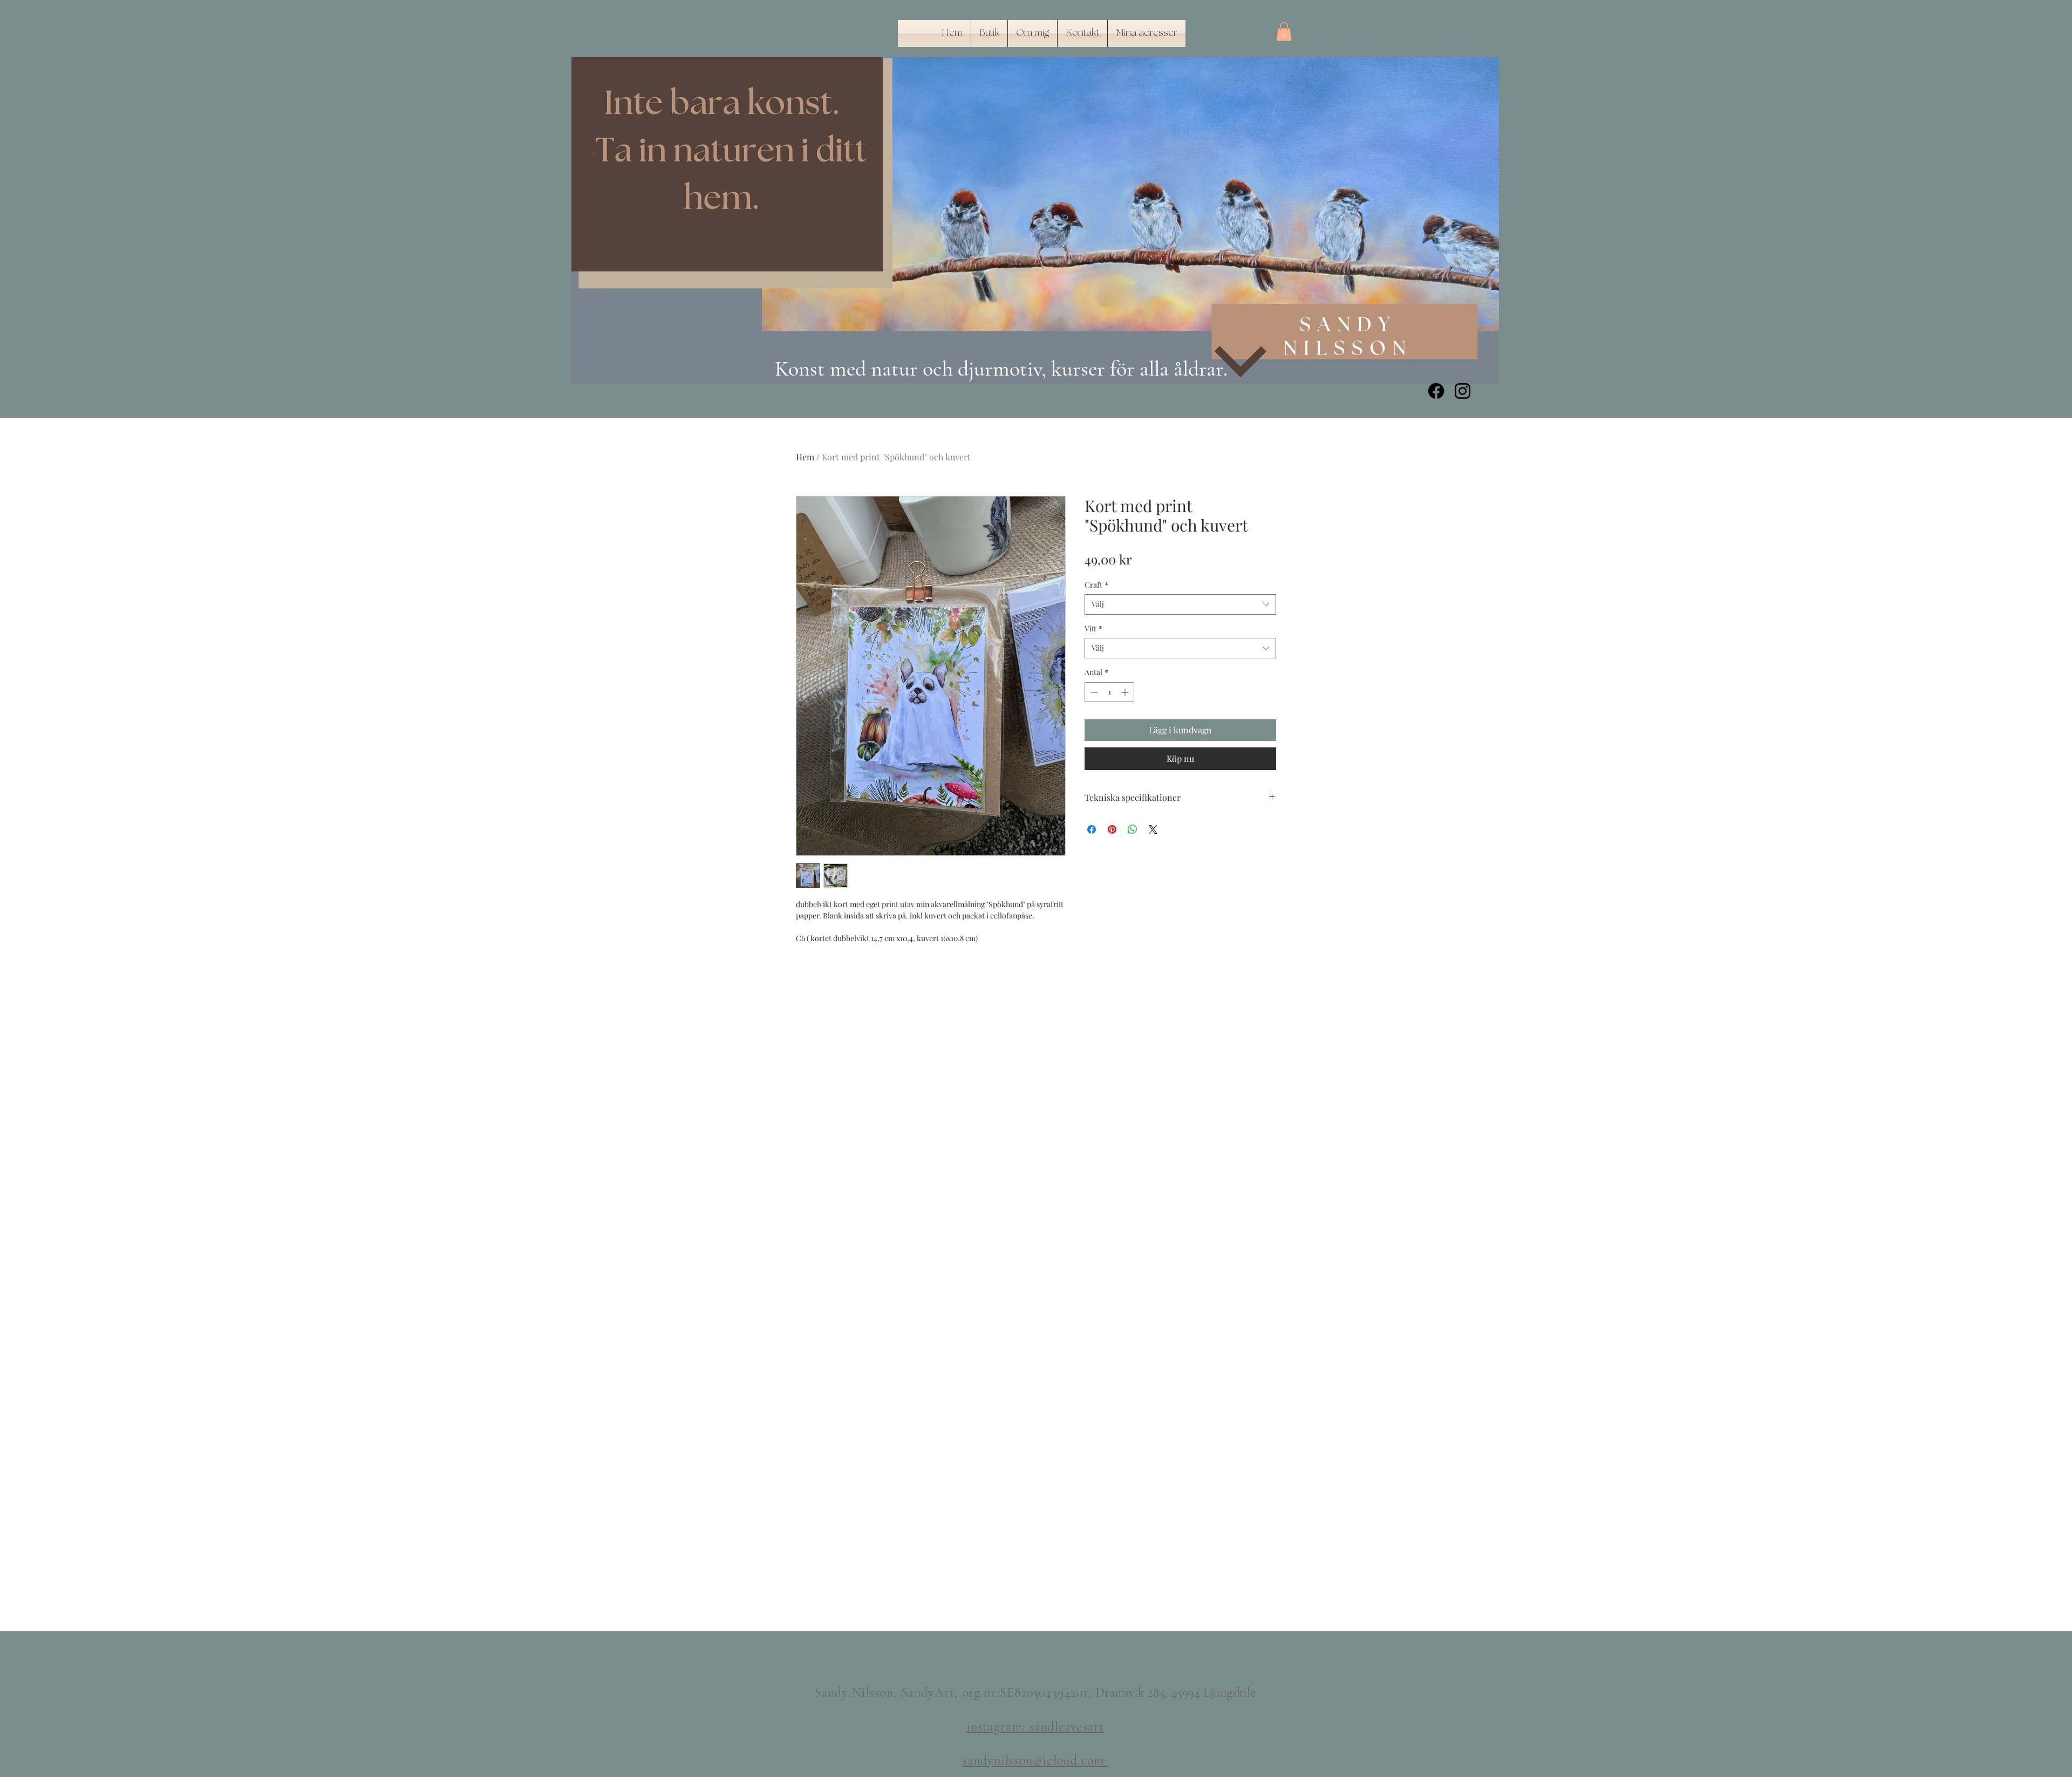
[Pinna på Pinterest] (1112, 829)
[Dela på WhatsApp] (1133, 829)
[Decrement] (1093, 692)
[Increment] (1126, 692)
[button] (1284, 32)
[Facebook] (1436, 391)
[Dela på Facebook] (1092, 829)
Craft (1096, 585)
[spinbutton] (1109, 692)
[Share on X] (1153, 829)
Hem (805, 457)
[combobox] (1180, 604)
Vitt (1093, 628)
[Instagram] (1463, 391)
